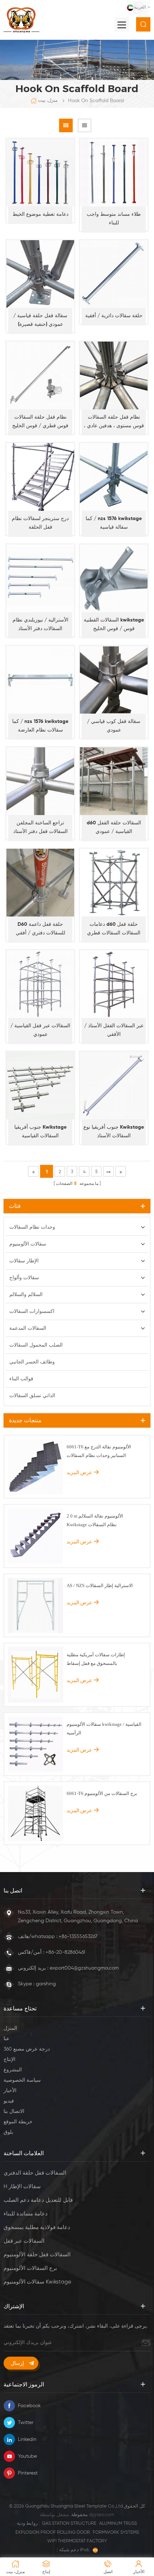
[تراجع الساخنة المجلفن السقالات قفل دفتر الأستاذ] (40, 781)
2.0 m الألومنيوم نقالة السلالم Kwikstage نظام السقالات (95, 1520)
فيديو (9, 2101)
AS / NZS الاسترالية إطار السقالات (100, 1585)
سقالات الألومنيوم (28, 1244)
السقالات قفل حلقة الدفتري (35, 2173)
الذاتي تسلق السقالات (32, 1396)
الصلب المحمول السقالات (36, 1345)
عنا (6, 2039)
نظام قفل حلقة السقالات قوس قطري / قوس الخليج (40, 422)
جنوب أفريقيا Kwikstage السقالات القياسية (40, 1132)
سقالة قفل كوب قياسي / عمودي (114, 726)
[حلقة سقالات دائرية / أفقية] (114, 274)
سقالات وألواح (24, 1278)
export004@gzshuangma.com (84, 1968)
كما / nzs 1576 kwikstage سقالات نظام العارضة (40, 726)
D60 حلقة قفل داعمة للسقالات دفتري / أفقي (40, 929)
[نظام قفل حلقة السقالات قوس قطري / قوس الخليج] (40, 375)
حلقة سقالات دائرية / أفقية (114, 316)
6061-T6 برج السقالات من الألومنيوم (102, 1793)
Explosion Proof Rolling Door (53, 2532)
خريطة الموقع (18, 2122)
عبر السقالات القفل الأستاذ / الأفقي (114, 1030)
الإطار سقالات (24, 1261)
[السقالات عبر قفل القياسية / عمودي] (40, 984)
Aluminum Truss (118, 2523)
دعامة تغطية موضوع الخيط (40, 214)
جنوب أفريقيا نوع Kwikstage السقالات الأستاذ (114, 1132)
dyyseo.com (102, 2515)
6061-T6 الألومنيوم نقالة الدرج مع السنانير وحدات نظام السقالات (99, 1451)
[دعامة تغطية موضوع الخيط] (40, 173)
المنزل (10, 2028)
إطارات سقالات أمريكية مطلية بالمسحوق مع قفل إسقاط (96, 1659)
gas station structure (69, 2523)
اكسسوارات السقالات (32, 1311)
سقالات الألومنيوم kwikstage (37, 2282)
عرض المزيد (79, 1472)
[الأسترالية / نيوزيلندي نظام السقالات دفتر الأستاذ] (40, 578)
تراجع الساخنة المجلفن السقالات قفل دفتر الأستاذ (40, 827)
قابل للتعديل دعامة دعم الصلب (38, 2200)
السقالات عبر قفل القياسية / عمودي (40, 1030)
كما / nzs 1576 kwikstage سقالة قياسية (114, 523)
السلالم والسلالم (26, 1295)
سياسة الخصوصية (22, 2080)
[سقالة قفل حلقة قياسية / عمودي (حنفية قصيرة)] (40, 274)
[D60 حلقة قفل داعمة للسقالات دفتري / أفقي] (40, 883)
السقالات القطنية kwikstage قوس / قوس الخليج (114, 624)
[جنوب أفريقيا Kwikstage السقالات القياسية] (40, 1085)
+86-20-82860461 (65, 1952)
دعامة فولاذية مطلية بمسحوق (37, 2227)
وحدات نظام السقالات (32, 1227)
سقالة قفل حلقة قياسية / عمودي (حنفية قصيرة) (40, 320)
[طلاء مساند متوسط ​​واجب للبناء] (114, 173)
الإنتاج (9, 2060)
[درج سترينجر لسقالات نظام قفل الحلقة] (40, 477)
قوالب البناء (21, 1379)
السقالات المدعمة (28, 1328)
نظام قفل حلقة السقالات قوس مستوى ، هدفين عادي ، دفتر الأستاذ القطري (114, 422)
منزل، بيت (48, 101)
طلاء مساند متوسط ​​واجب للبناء (114, 219)
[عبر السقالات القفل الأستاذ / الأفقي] (114, 984)
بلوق (8, 2132)
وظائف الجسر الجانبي (32, 1362)
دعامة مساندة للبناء (26, 2214)
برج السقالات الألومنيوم (30, 2268)
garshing (46, 1984)
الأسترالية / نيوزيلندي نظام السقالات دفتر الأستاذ (40, 624)
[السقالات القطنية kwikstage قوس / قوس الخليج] (114, 578)
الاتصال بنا (14, 2111)
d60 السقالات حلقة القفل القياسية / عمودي (114, 827)
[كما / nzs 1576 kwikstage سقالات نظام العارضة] (40, 680)
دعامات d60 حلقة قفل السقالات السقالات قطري (114, 929)
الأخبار (10, 2091)
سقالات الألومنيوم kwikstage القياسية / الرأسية (104, 1729)
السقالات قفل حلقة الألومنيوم (37, 2255)
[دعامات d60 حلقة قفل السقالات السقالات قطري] (114, 883)
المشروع (13, 2070)
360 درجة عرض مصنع (27, 2049)
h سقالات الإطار (22, 2187)
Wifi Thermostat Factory (77, 2541)
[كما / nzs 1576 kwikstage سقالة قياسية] (114, 477)
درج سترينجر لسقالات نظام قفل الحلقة (40, 523)
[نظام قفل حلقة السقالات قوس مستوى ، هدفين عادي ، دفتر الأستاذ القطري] (114, 375)
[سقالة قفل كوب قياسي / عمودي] (114, 680)
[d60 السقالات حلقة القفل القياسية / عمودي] (114, 781)
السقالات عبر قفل (24, 2241)
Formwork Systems (116, 2532)
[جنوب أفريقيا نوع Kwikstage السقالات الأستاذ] (114, 1085)
